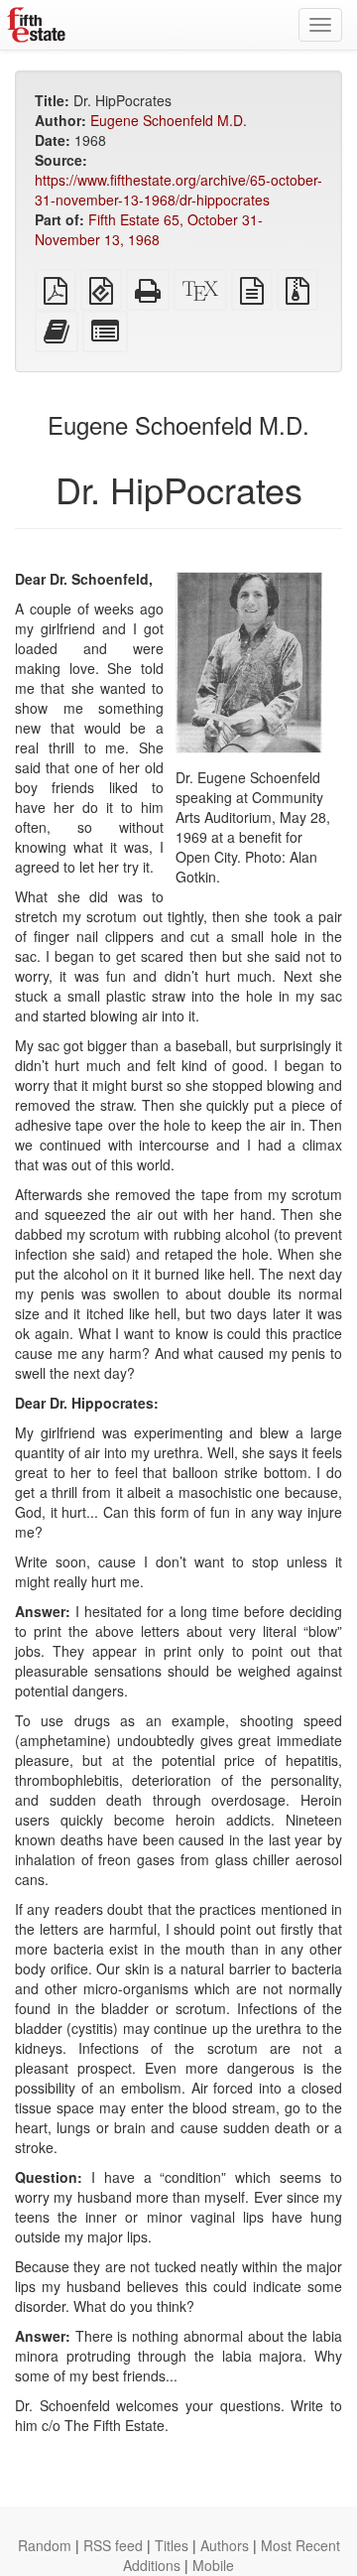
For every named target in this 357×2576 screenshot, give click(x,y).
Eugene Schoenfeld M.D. (169, 120)
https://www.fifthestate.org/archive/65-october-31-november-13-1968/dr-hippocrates (178, 190)
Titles (172, 2545)
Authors (225, 2545)
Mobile (213, 2565)
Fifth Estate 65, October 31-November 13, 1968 (149, 229)
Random (45, 2545)
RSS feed (113, 2545)
